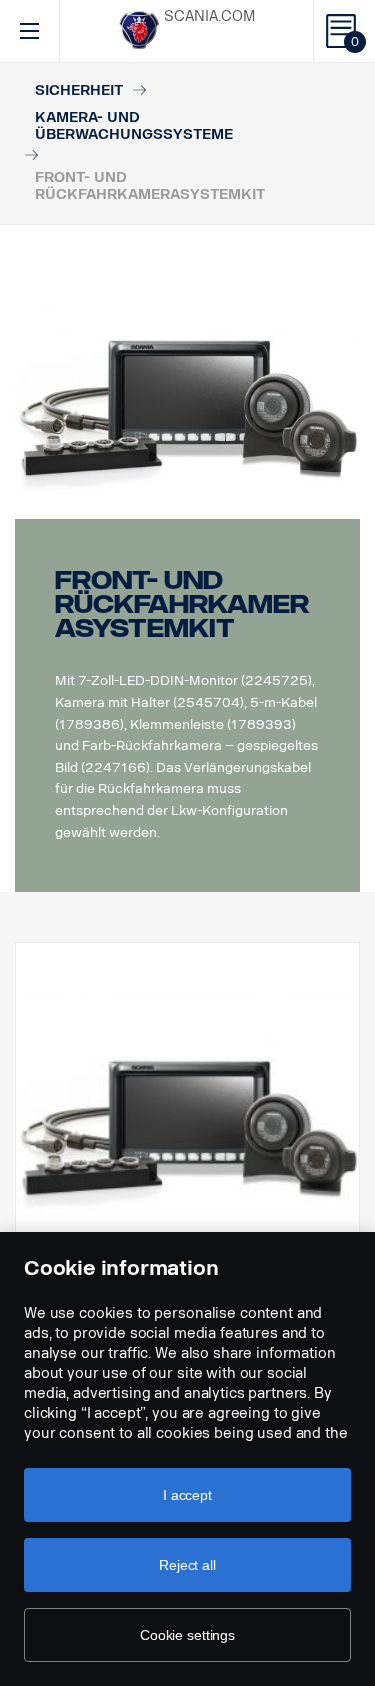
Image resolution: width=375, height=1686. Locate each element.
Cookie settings (187, 1635)
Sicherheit (79, 90)
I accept (187, 1495)
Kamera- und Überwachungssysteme (134, 126)
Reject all (187, 1565)
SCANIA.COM (209, 16)
